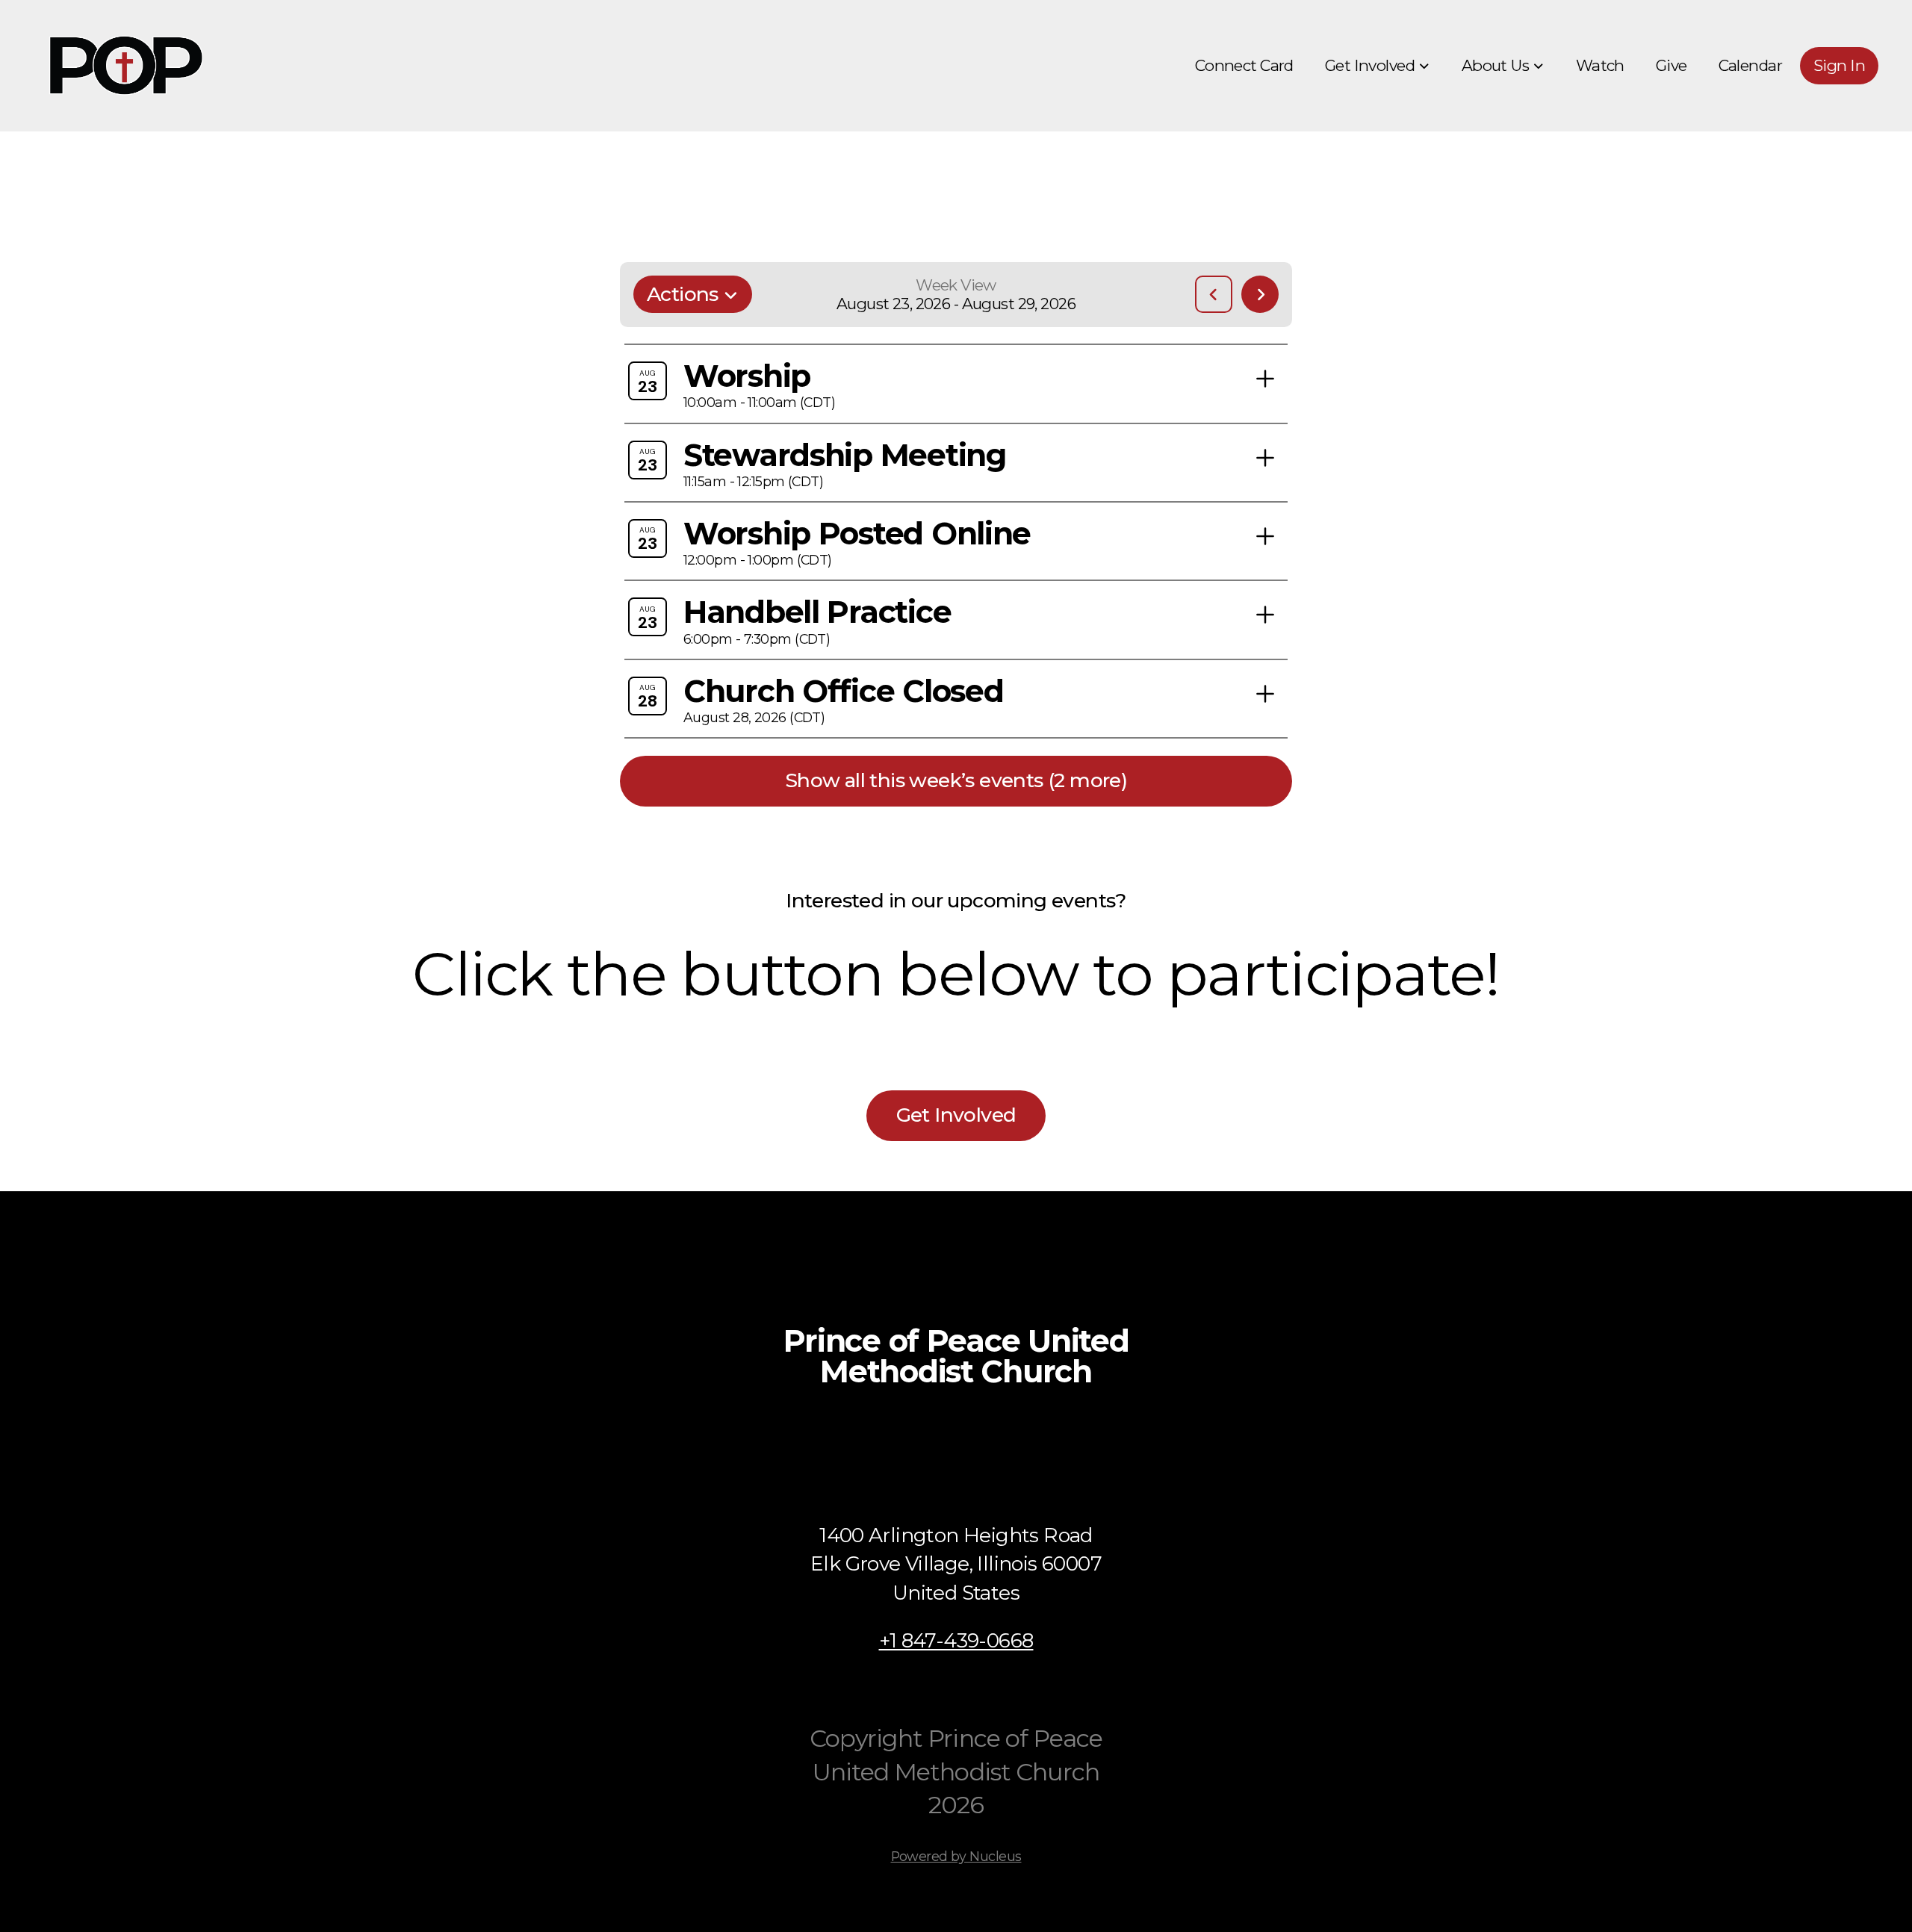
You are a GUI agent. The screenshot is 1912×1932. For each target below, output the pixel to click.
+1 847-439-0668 (956, 1640)
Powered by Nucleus (956, 1856)
